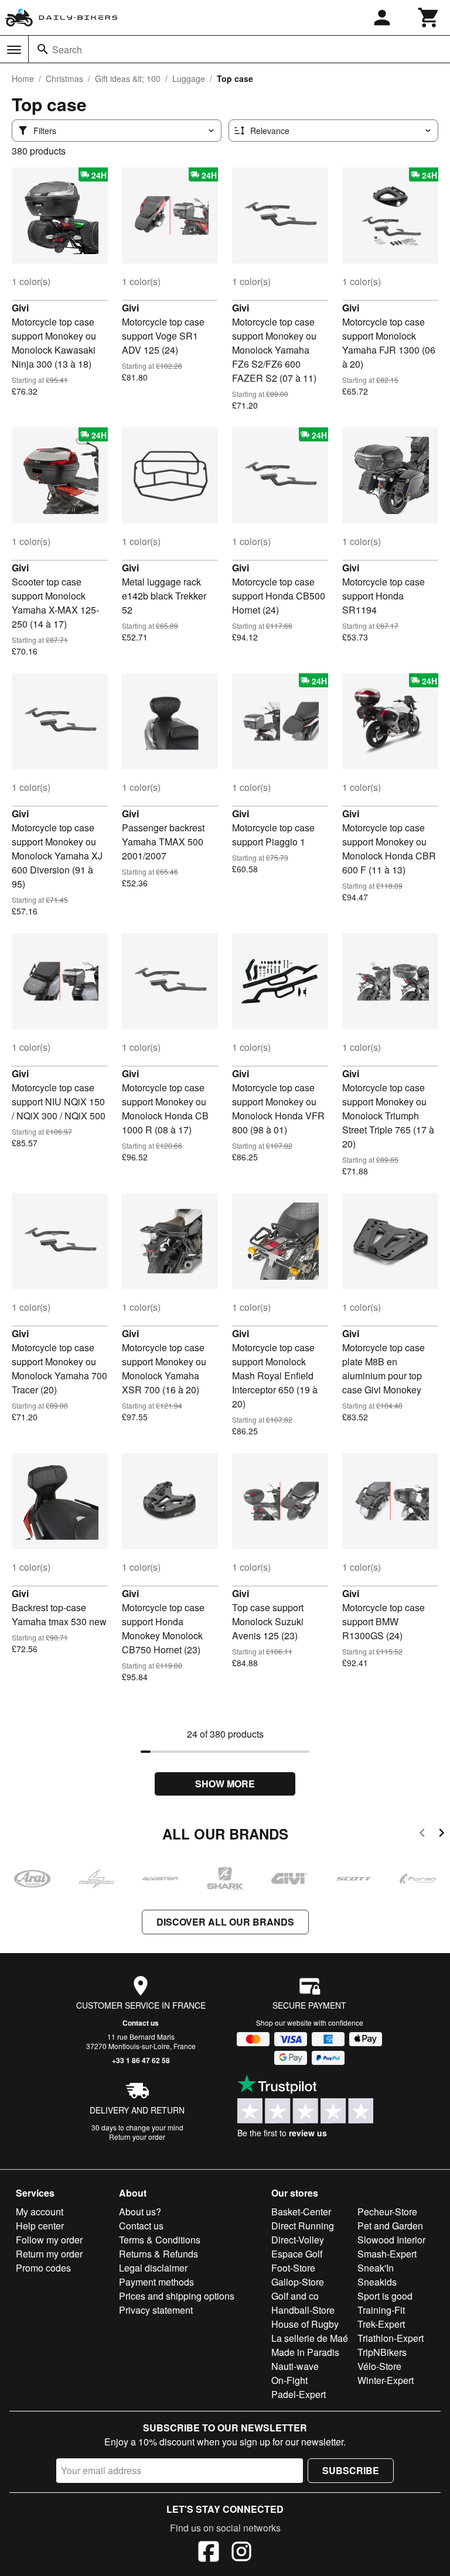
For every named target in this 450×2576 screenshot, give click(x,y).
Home (23, 78)
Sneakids (377, 2282)
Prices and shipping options (177, 2296)
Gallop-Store (298, 2282)
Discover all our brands (225, 1922)
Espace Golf (297, 2254)
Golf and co (295, 2296)
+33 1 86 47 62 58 (141, 2060)
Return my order (49, 2254)
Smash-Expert (387, 2254)
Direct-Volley (298, 2240)
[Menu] (14, 50)
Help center (40, 2226)
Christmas (64, 78)
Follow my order (49, 2240)
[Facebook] (209, 2553)
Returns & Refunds (158, 2254)
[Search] (43, 49)
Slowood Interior (391, 2240)
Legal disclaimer (153, 2268)
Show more (225, 1784)
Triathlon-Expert (391, 2338)
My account (40, 2212)
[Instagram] (241, 2553)
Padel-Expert (299, 2394)
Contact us (141, 2023)
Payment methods (156, 2282)
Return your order (137, 2137)
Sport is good (385, 2296)
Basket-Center (301, 2212)
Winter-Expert (386, 2380)
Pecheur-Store (387, 2212)
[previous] (422, 1835)
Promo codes (43, 2268)
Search (67, 49)
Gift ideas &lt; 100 (128, 78)
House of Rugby (305, 2324)
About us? (140, 2212)
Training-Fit (381, 2310)
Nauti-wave (295, 2366)
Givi (20, 308)
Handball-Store (303, 2310)
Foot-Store (293, 2268)
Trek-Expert (381, 2324)
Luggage (189, 78)
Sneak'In (376, 2268)
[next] (442, 1835)
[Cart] (429, 18)
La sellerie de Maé (310, 2338)
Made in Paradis (305, 2352)
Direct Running (303, 2226)
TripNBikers (382, 2352)
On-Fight (289, 2380)
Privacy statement (156, 2310)
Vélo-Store (379, 2366)
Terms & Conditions (160, 2240)
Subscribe (351, 2470)
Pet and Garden (390, 2226)
